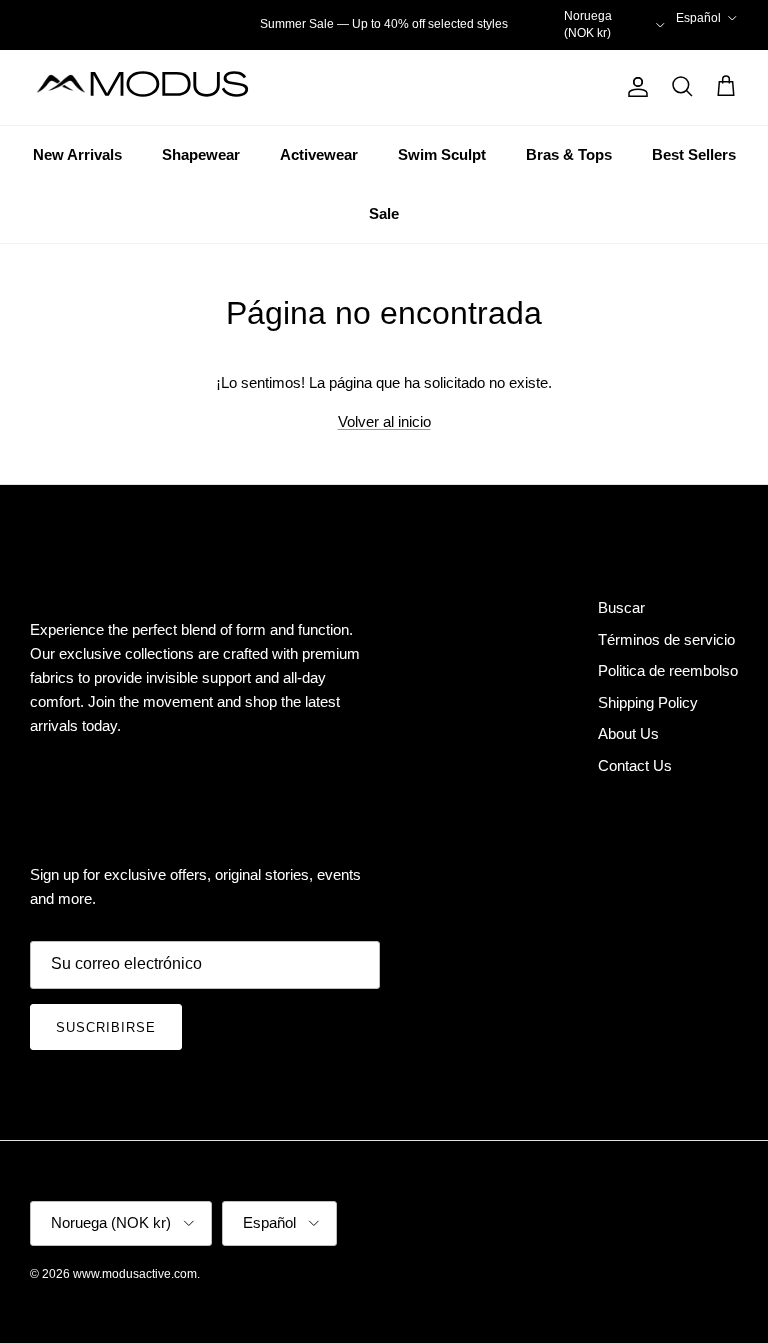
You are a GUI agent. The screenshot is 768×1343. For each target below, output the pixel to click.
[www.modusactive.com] (155, 87)
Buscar (621, 607)
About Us (628, 733)
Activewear (319, 154)
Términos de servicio (666, 639)
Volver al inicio (384, 421)
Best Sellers (694, 154)
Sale (384, 213)
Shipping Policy (648, 702)
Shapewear (201, 154)
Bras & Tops (569, 154)
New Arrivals (77, 154)
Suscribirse (106, 1027)
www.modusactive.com (135, 1274)
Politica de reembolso (668, 670)
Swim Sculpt (442, 154)
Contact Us (635, 765)
